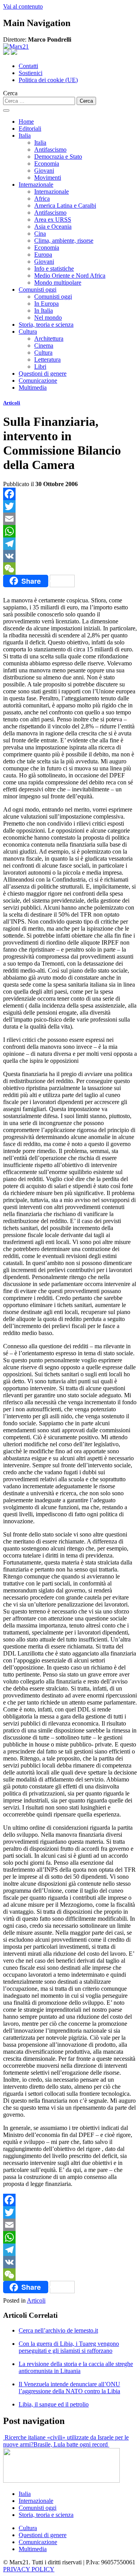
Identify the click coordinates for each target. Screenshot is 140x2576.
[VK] (70, 556)
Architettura (49, 339)
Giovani (44, 171)
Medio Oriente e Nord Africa (70, 276)
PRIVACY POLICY (29, 2569)
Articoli (12, 403)
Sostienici (31, 73)
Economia (47, 164)
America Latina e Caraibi (65, 206)
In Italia (44, 311)
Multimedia (33, 388)
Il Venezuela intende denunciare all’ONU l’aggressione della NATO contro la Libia (69, 2388)
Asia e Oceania (53, 227)
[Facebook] (70, 494)
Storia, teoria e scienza (46, 325)
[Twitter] (70, 506)
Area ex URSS (53, 220)
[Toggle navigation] (6, 110)
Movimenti (48, 178)
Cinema (44, 346)
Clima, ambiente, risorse (64, 241)
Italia (25, 136)
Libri (40, 367)
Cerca (10, 93)
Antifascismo (50, 150)
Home (26, 122)
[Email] (70, 519)
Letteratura (47, 360)
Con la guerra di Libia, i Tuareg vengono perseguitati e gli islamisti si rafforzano (69, 2347)
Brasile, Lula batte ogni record (71, 2444)
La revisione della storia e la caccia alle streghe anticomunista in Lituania (76, 2367)
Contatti (28, 66)
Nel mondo (48, 318)
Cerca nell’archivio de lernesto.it (58, 2330)
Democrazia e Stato (58, 157)
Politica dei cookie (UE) (48, 80)
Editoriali (30, 129)
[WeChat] (70, 569)
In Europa (46, 304)
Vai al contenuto (23, 6)
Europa (43, 255)
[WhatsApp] (70, 531)
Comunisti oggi (38, 290)
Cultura (28, 332)
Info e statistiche (54, 269)
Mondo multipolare (58, 283)
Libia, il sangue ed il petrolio (54, 2404)
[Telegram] (70, 544)
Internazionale (36, 185)
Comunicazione (38, 381)
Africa (42, 199)
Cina (40, 234)
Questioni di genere (43, 374)
